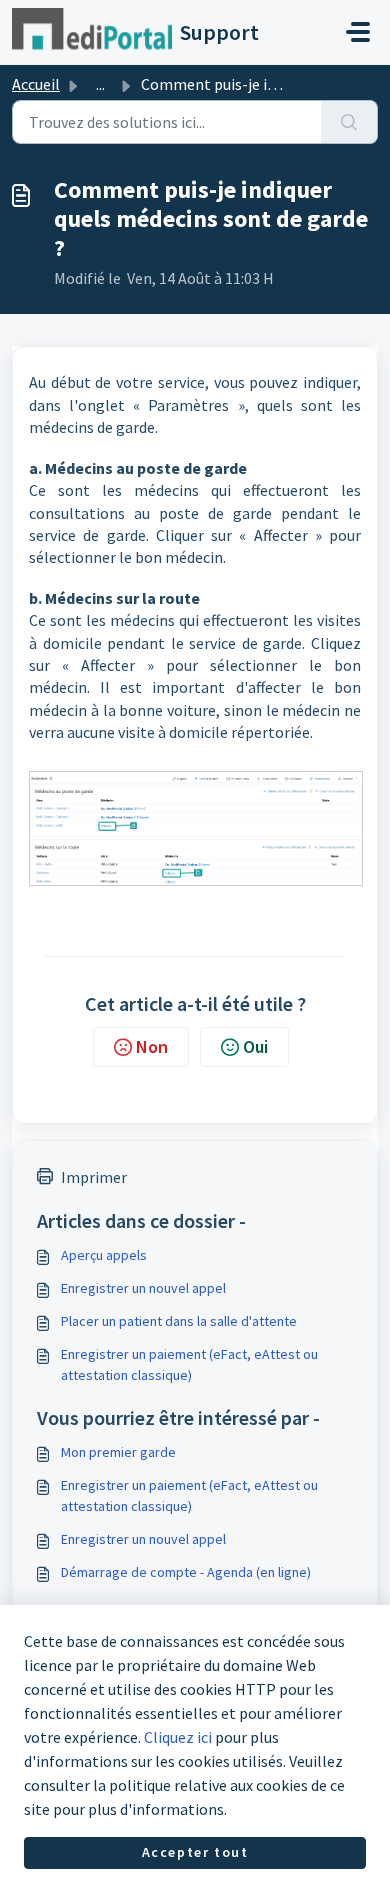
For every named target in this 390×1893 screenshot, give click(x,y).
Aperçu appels (104, 1255)
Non (152, 1046)
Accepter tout (195, 1852)
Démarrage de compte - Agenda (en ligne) (186, 1572)
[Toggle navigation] (358, 32)
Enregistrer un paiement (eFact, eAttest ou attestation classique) (189, 1364)
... (100, 84)
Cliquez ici (178, 1737)
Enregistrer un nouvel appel (143, 1288)
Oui (255, 1046)
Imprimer (94, 1177)
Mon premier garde (118, 1452)
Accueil (36, 84)
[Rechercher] (349, 122)
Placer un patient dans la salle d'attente (179, 1321)
